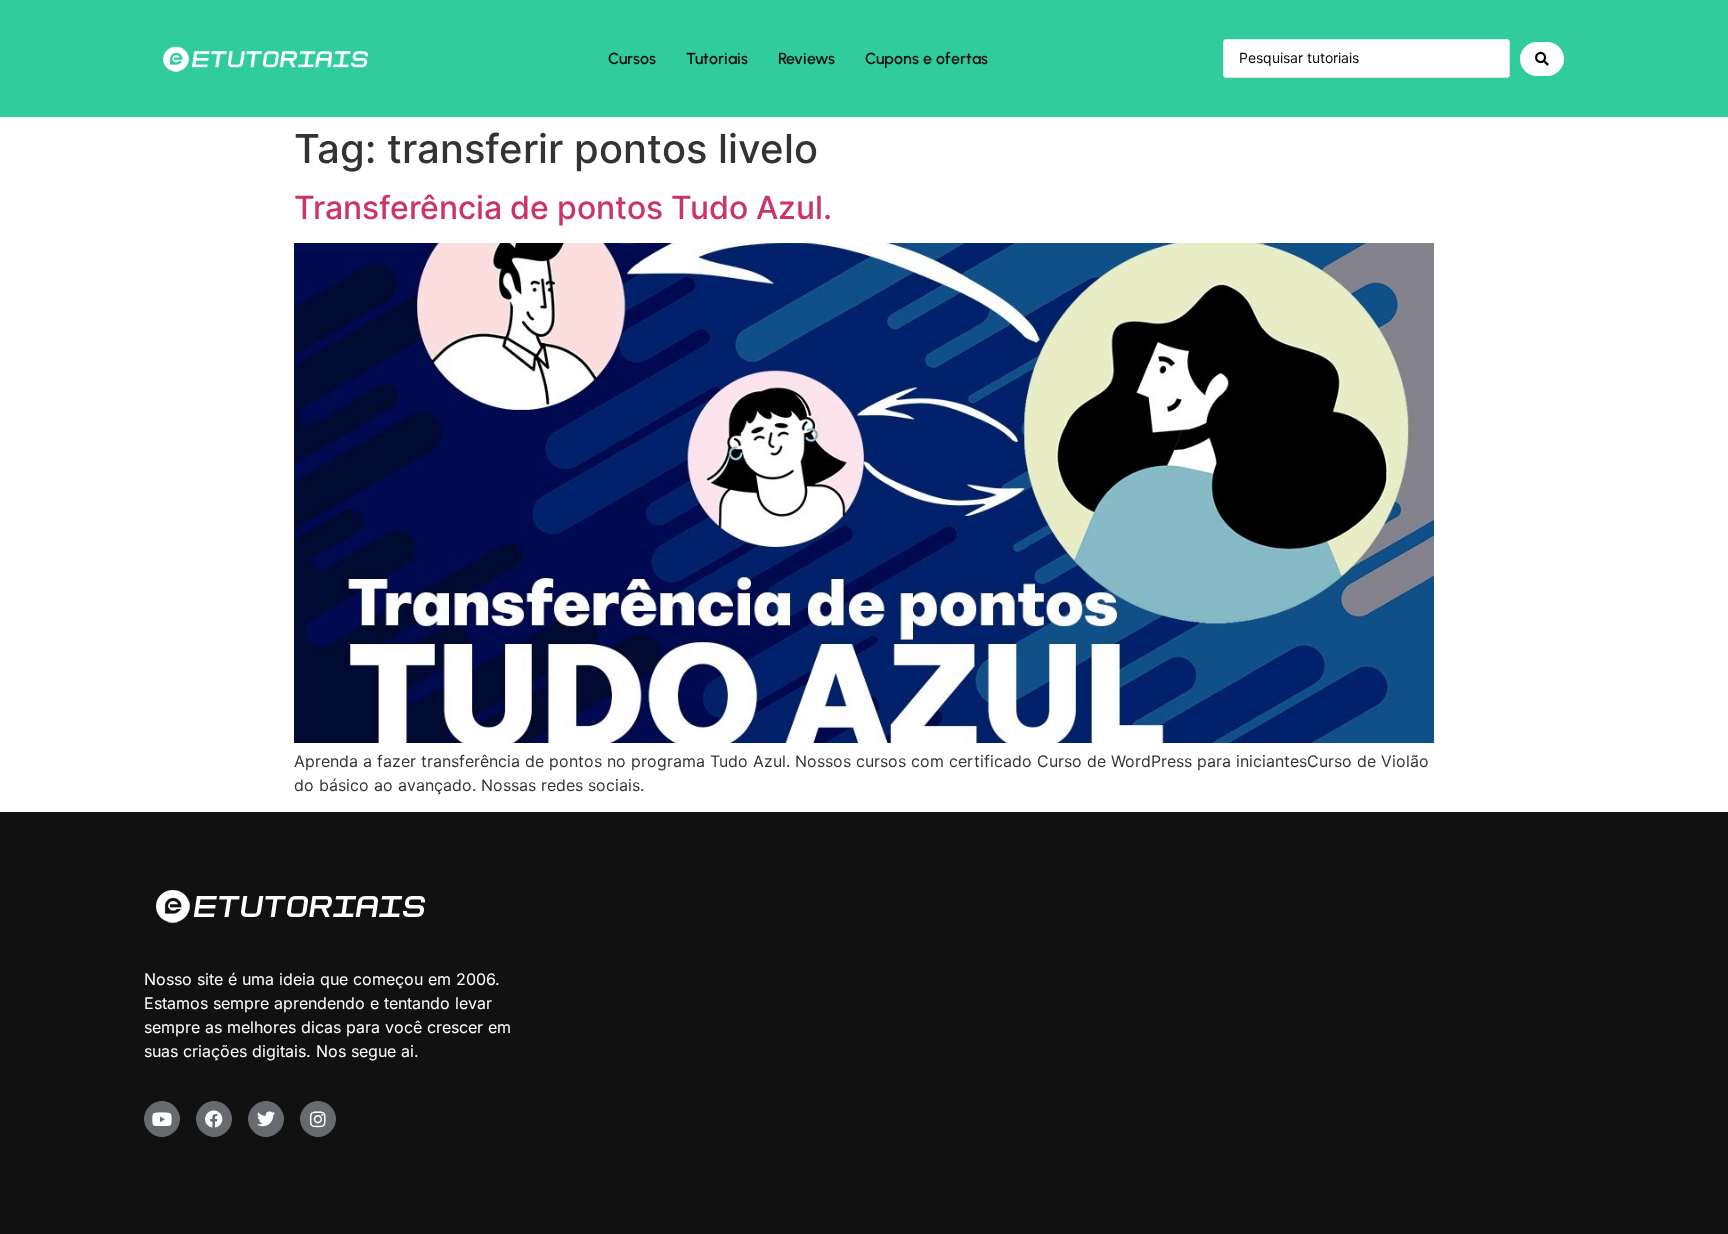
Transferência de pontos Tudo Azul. (563, 207)
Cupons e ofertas (926, 58)
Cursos (632, 58)
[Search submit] (1542, 59)
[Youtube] (162, 1119)
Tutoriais (717, 58)
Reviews (806, 58)
